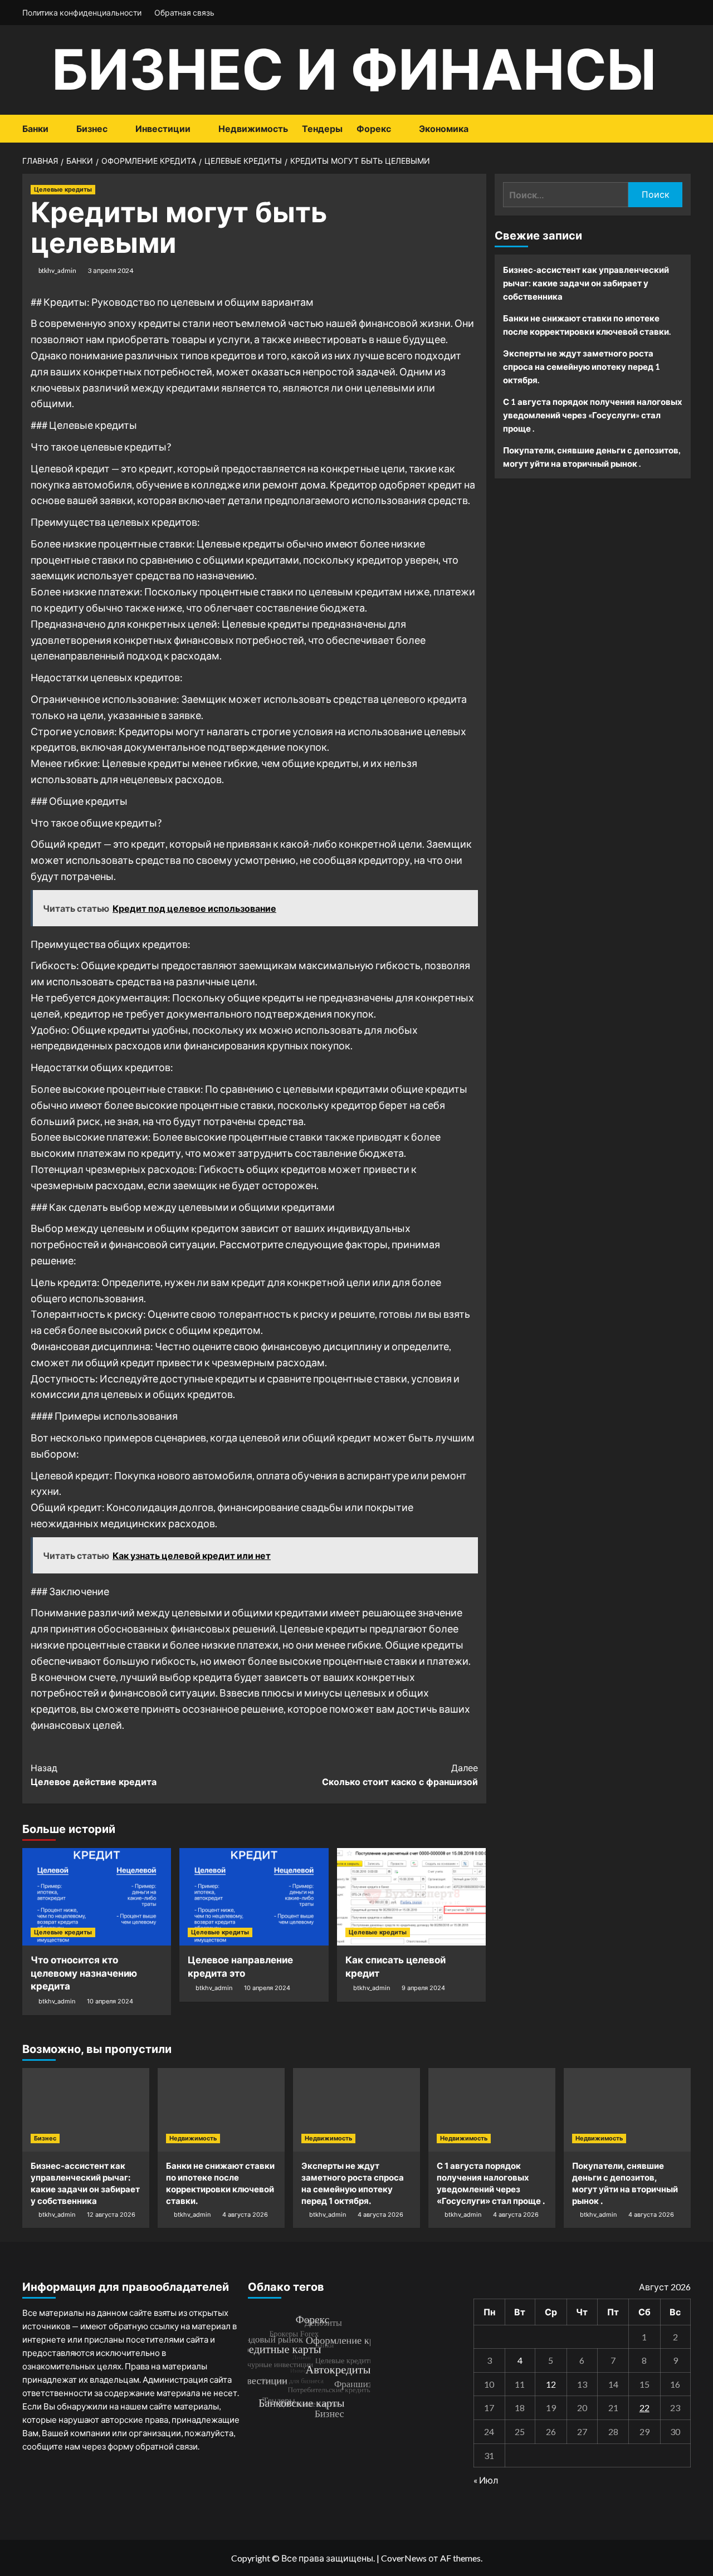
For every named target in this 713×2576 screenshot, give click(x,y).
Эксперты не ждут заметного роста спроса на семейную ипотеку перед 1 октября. (582, 366)
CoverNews (404, 2558)
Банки (35, 129)
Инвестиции (163, 129)
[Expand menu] (55, 129)
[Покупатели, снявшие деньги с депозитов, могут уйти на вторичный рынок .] (627, 2110)
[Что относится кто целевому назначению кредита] (97, 1897)
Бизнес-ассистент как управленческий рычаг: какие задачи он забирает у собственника (586, 283)
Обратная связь (184, 13)
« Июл (486, 2480)
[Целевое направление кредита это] (254, 1897)
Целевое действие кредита (94, 1775)
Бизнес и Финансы (354, 69)
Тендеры (322, 129)
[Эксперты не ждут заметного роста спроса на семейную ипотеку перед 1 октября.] (356, 2110)
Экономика (444, 129)
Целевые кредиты (63, 189)
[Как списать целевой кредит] (411, 1897)
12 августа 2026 (111, 2215)
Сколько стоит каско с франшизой (400, 1775)
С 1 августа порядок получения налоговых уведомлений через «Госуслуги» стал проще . (593, 415)
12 (551, 2384)
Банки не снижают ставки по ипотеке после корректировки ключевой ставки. (587, 325)
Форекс (374, 129)
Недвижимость (253, 129)
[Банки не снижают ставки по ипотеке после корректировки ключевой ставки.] (221, 2110)
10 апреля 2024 (110, 2001)
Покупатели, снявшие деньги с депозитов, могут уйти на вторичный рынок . (592, 457)
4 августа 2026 (245, 2215)
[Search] (684, 129)
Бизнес (92, 129)
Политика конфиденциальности (82, 13)
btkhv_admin (57, 270)
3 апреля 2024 (111, 270)
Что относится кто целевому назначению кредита (84, 1973)
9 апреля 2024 (423, 1988)
